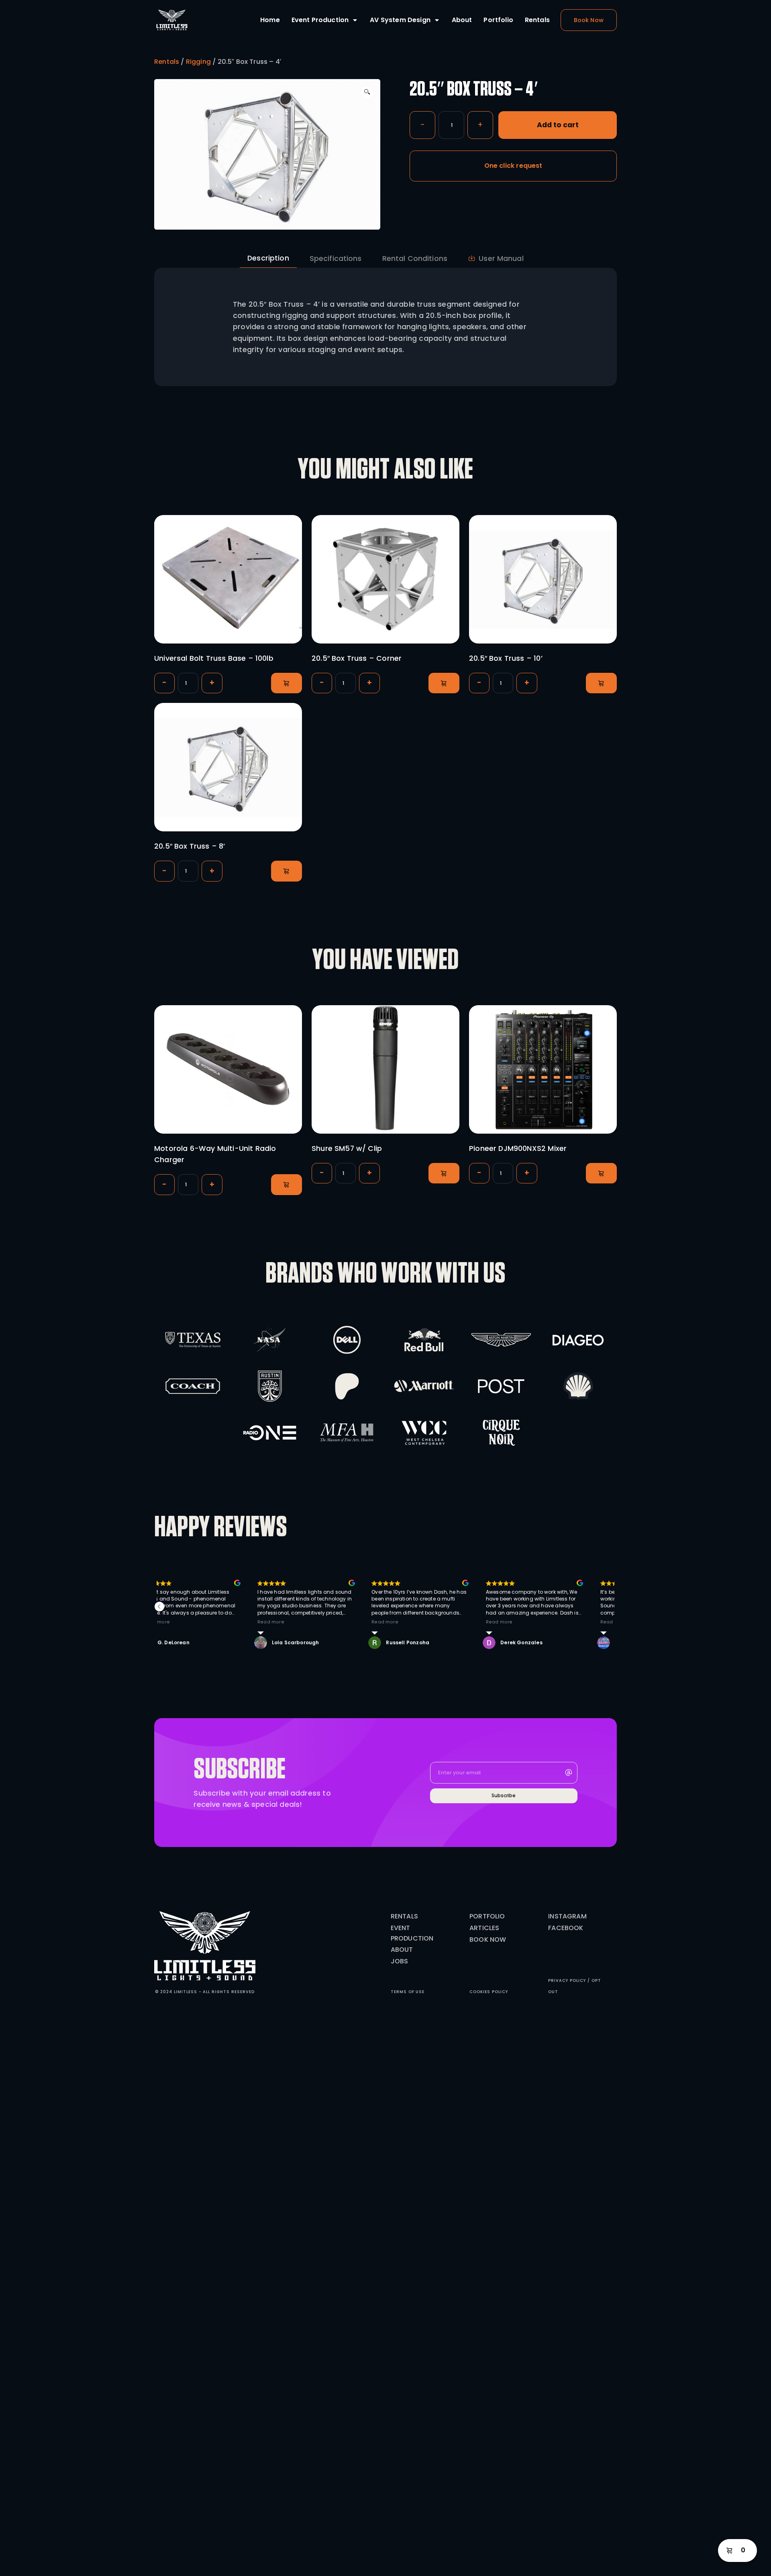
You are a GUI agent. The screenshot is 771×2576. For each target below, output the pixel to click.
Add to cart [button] (287, 683)
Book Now (488, 1940)
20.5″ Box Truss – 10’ (506, 658)
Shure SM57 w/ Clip (347, 1149)
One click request (513, 166)
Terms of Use (408, 1992)
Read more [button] (271, 1622)
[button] (367, 92)
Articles (484, 1928)
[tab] (268, 258)
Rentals (537, 20)
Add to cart (558, 125)
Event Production (320, 20)
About (462, 20)
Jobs (400, 1961)
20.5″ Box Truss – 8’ (190, 846)
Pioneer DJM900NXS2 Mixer (518, 1149)
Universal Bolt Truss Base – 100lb (214, 658)
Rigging (198, 62)
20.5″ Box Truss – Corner (357, 658)
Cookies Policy (489, 1992)
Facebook (566, 1928)
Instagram (567, 1916)
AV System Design (400, 20)
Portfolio (498, 20)
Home (270, 20)
